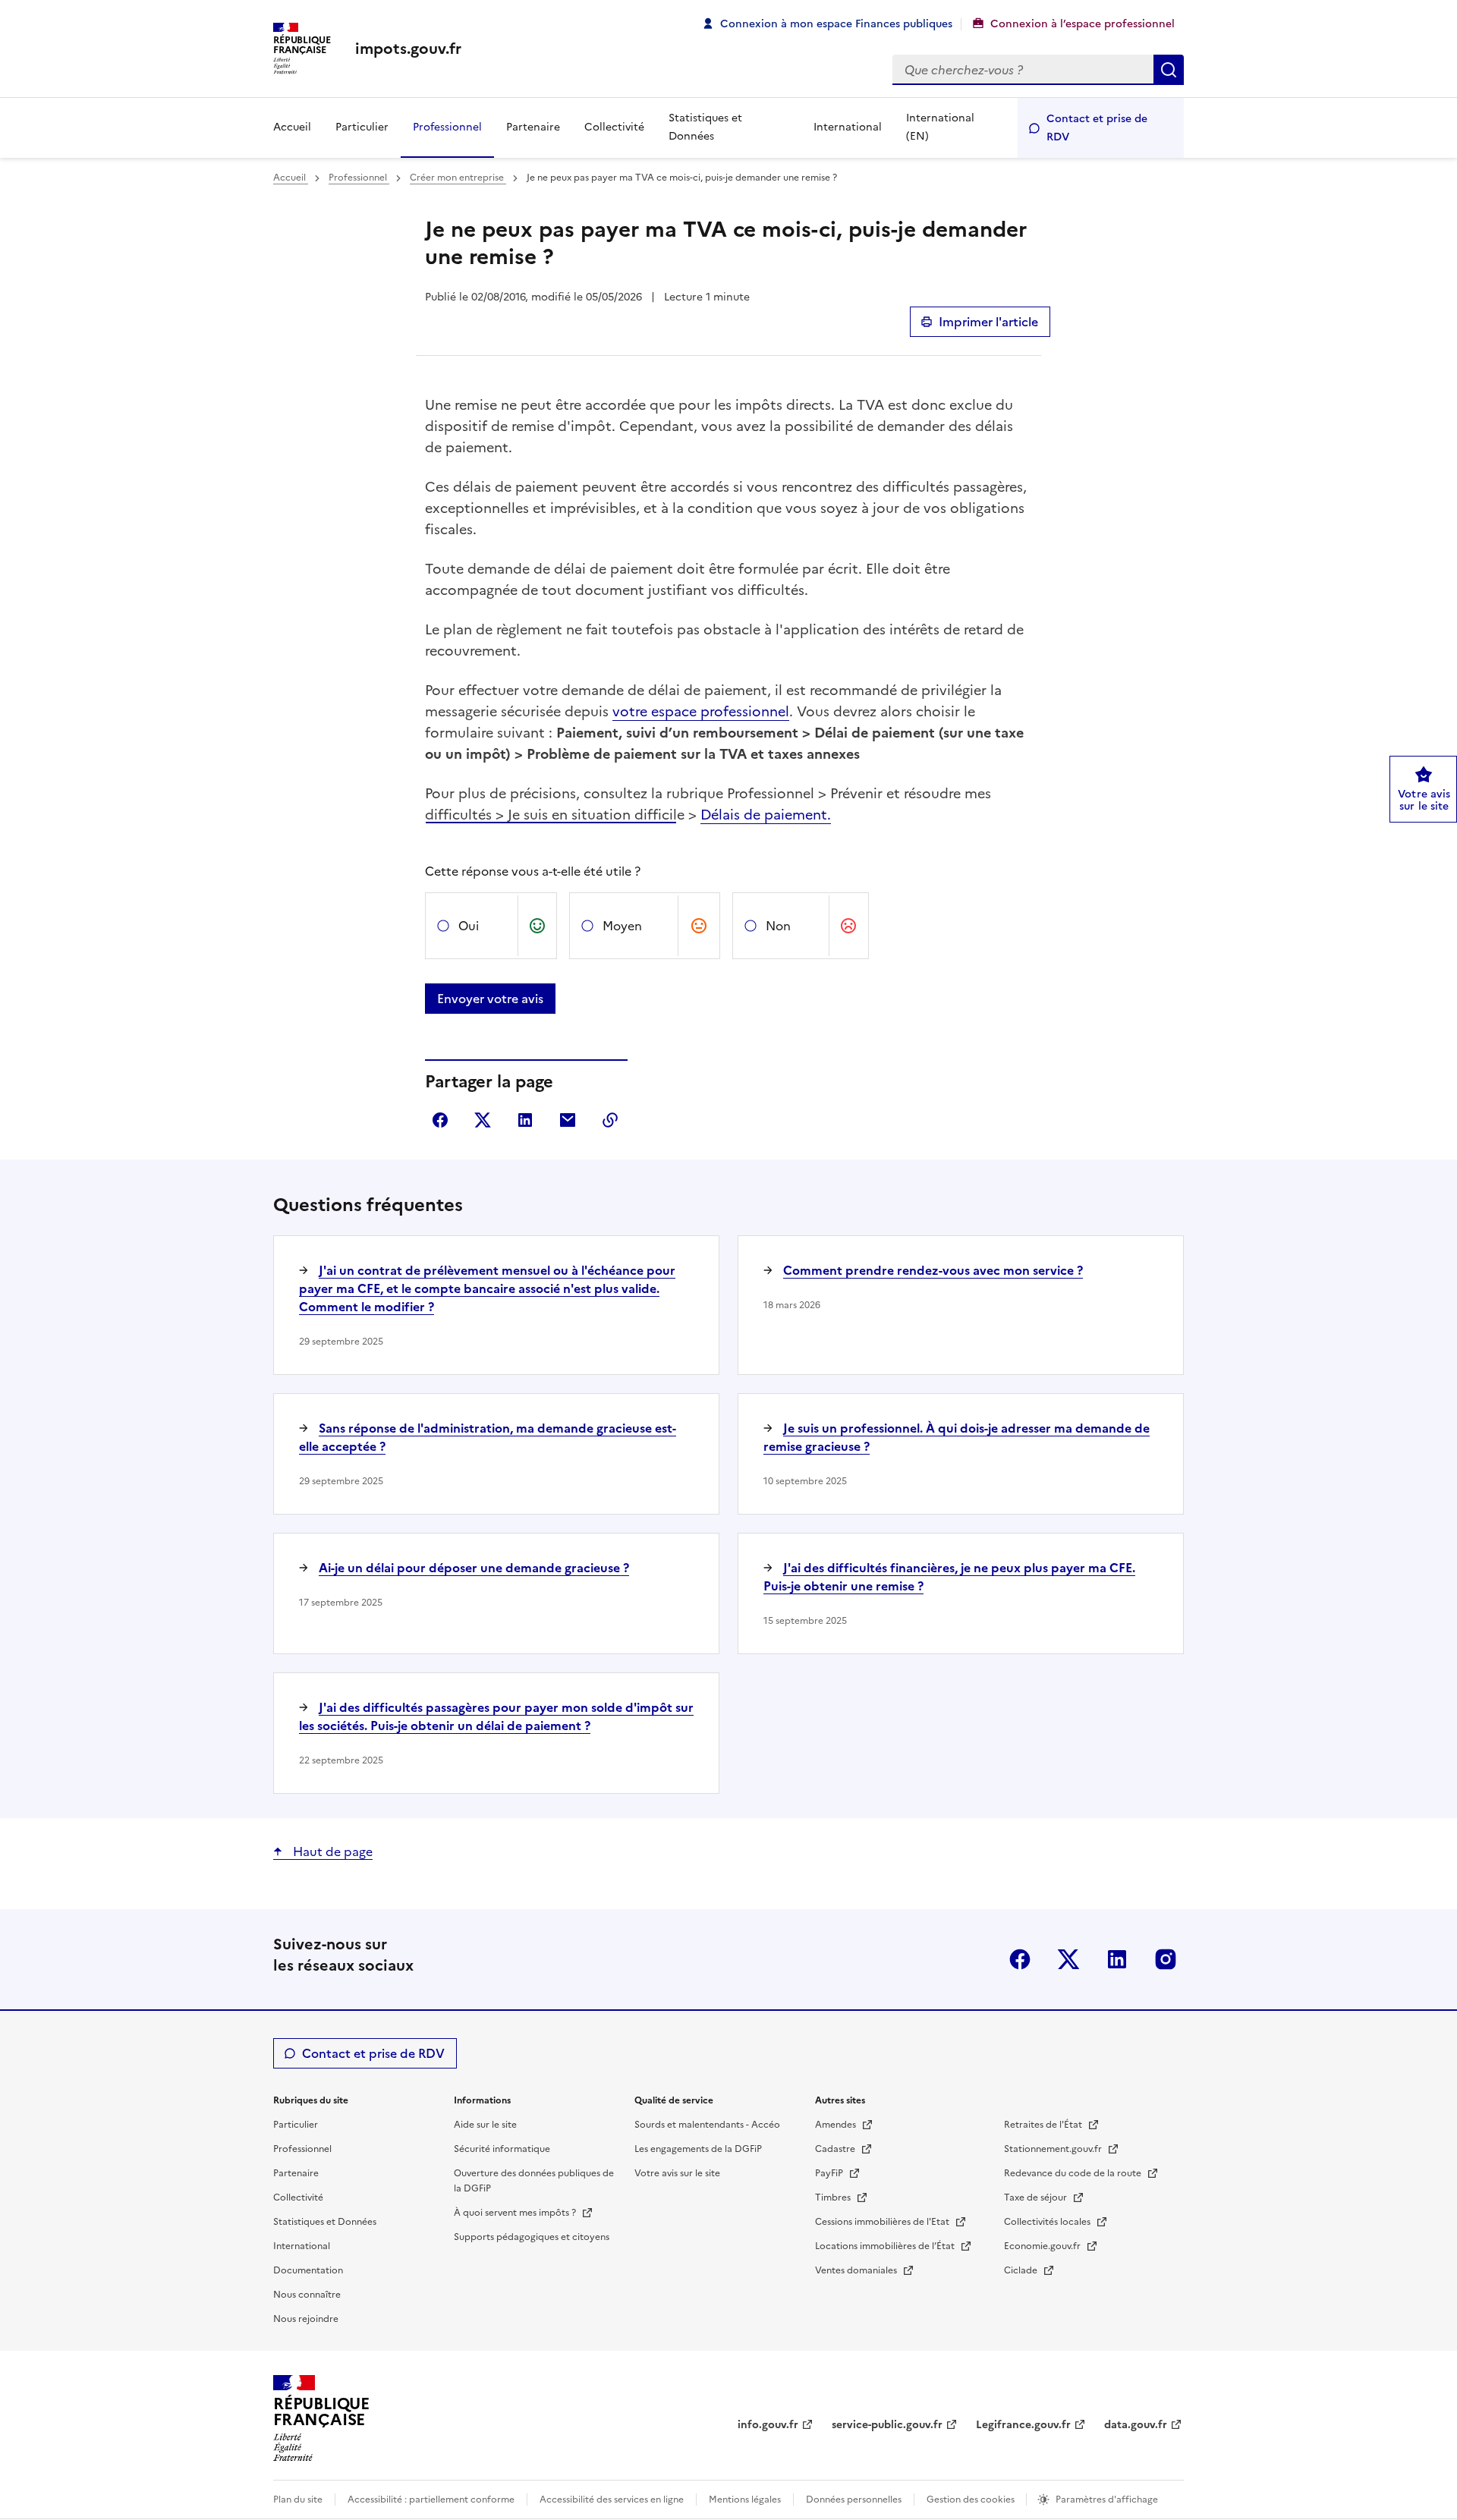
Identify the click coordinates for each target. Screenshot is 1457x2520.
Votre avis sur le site (677, 2173)
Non (778, 926)
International (848, 127)
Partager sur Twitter (483, 1120)
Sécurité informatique (502, 2149)
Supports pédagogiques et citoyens (532, 2237)
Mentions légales (745, 2500)
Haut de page (331, 1851)
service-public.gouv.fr (887, 2425)
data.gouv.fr (1136, 2425)
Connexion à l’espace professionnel (1083, 24)
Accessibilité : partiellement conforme (431, 2500)
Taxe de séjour (1037, 2198)
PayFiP (830, 2173)
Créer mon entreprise (458, 178)
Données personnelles (854, 2500)
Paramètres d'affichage (1107, 2500)
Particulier (362, 127)
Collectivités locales (1048, 2222)
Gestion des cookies (972, 2500)
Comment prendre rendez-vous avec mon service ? (933, 1270)
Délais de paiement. (766, 815)
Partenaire (533, 127)
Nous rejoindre (306, 2319)
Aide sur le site (485, 2125)
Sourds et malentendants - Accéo (707, 2125)
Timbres (834, 2198)
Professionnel (447, 127)
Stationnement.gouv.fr (1054, 2149)
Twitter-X (1068, 1959)
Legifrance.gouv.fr (1023, 2425)
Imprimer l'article (988, 322)
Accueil (292, 127)
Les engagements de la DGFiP (698, 2149)
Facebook (1020, 1959)
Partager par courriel (568, 1120)
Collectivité (614, 127)
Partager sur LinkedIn (525, 1120)
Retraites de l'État (1044, 2125)
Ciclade (1022, 2270)
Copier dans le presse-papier (610, 1120)
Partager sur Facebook (440, 1120)
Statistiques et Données (705, 127)
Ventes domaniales (857, 2270)
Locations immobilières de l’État (886, 2246)
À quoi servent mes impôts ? (516, 2213)
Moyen (622, 926)
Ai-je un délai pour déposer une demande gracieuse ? (474, 1568)
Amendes (837, 2125)
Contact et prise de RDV (1097, 128)
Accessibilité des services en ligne (612, 2500)
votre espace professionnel (701, 711)
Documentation (308, 2270)
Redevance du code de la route (1074, 2173)
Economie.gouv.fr (1043, 2246)
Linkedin (1117, 1959)
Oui (469, 926)
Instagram (1166, 1959)
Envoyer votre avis (490, 999)
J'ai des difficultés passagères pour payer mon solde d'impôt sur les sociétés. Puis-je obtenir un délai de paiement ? (496, 1716)
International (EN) (940, 127)
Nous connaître (307, 2295)
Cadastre (836, 2149)
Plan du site (298, 2500)
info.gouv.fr (768, 2425)
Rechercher (1169, 70)
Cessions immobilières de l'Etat (883, 2222)
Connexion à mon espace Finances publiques (836, 24)
